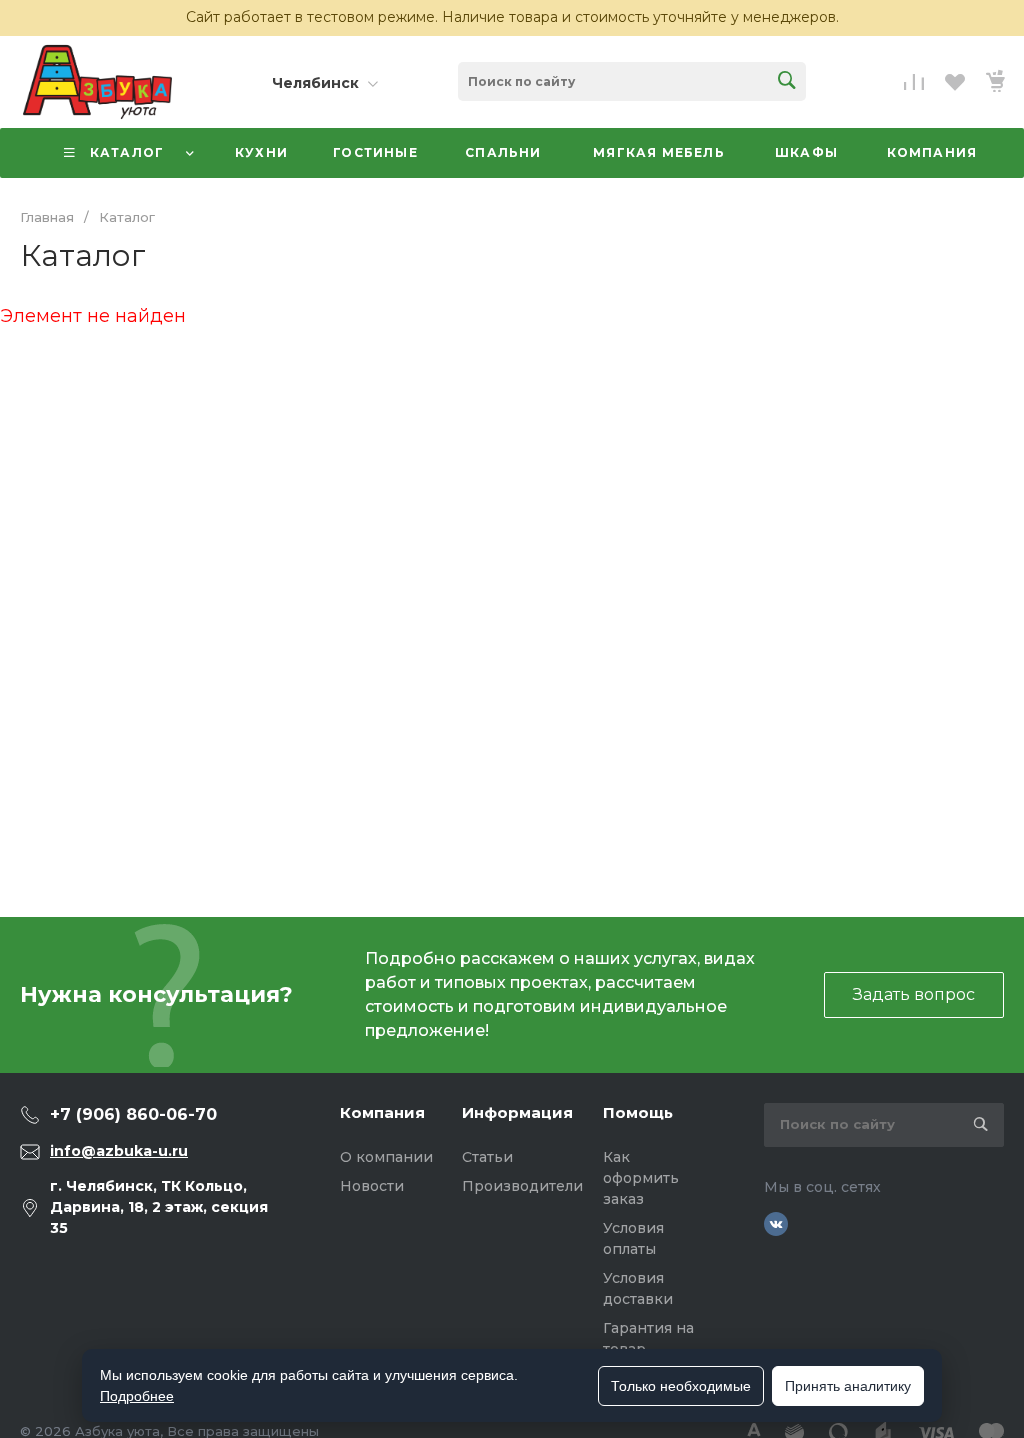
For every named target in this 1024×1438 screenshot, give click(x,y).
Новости (372, 1186)
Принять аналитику (848, 1386)
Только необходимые (681, 1386)
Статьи (487, 1157)
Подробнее (137, 1396)
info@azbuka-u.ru (119, 1151)
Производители (522, 1186)
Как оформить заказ (641, 1178)
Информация (517, 1112)
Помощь (638, 1112)
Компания (382, 1112)
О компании (386, 1157)
